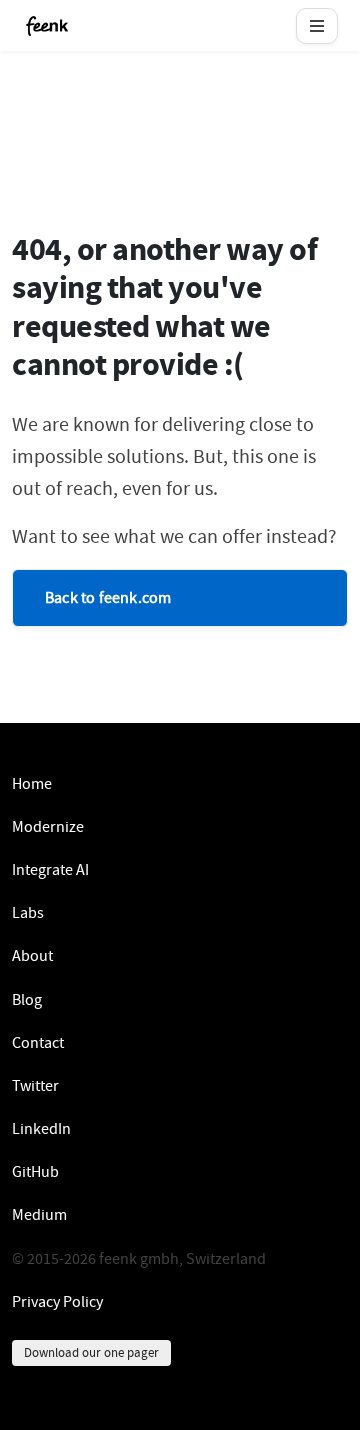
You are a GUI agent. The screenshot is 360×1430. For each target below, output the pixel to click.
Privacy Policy (57, 1302)
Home (32, 784)
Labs (28, 913)
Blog (27, 1000)
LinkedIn (41, 1129)
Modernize (48, 827)
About (32, 956)
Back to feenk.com (108, 598)
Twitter (35, 1086)
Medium (39, 1215)
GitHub (35, 1172)
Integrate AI (50, 870)
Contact (38, 1043)
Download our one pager (91, 1352)
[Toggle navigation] (317, 26)
